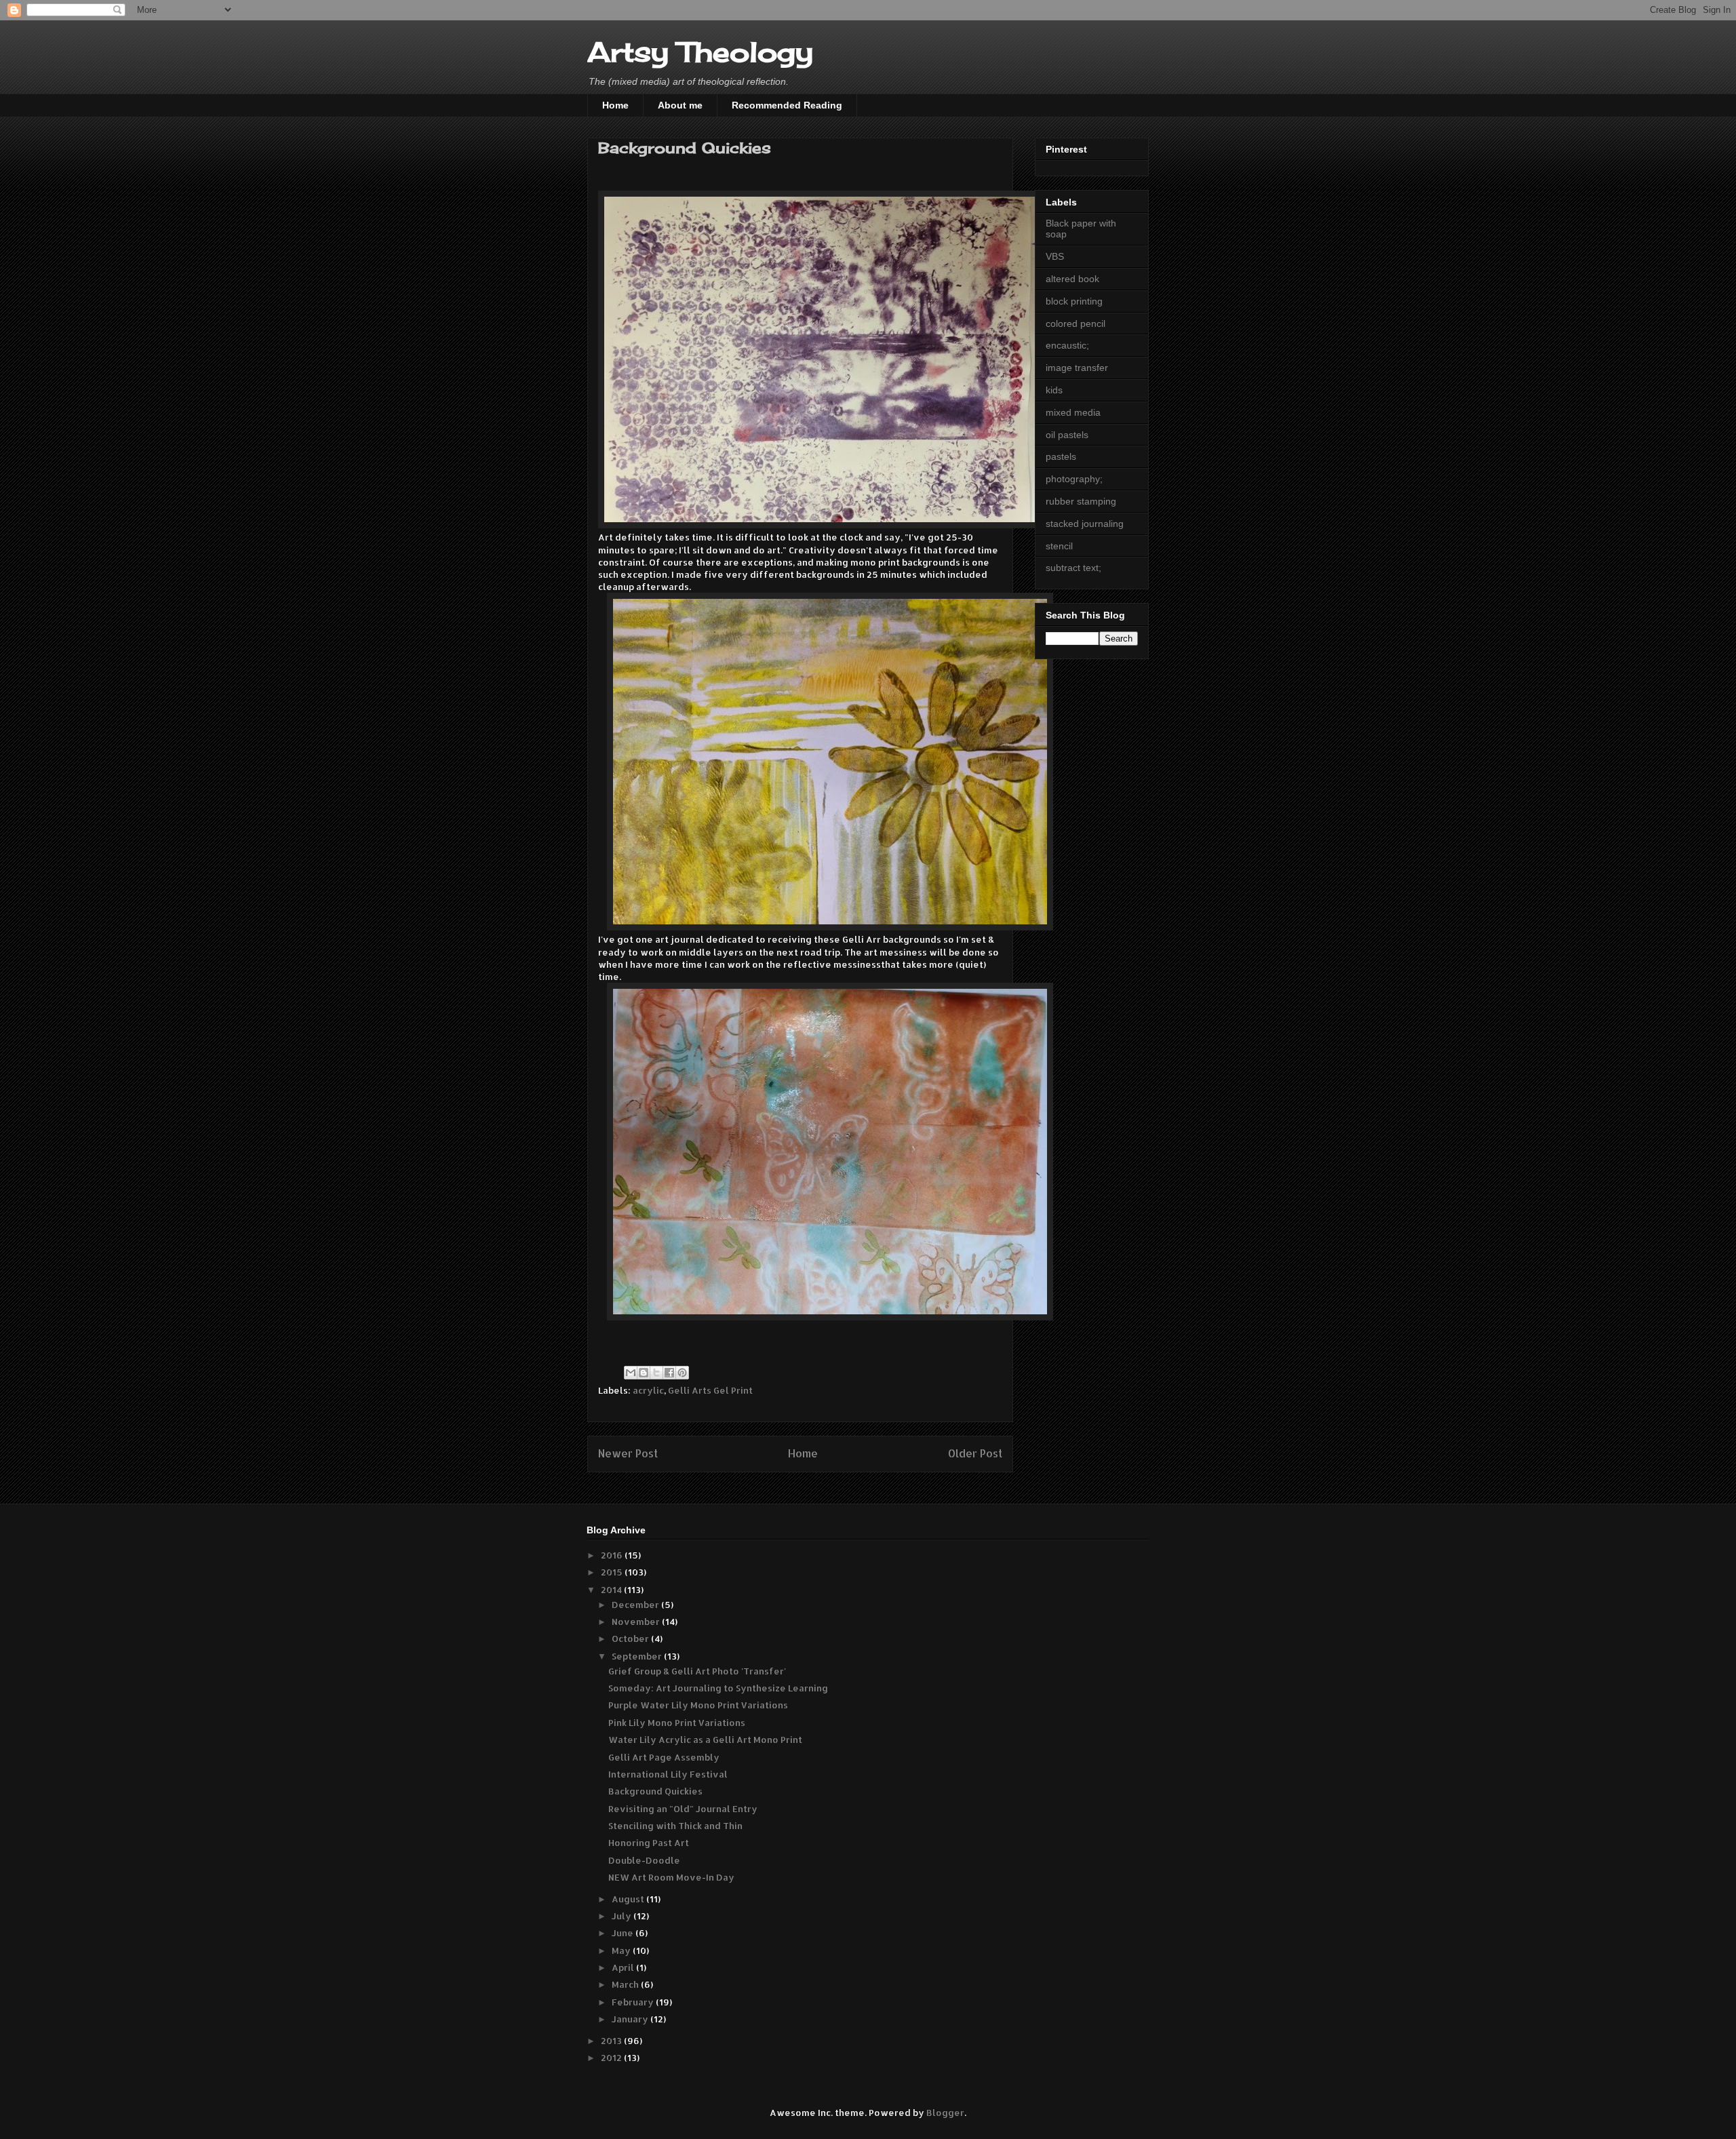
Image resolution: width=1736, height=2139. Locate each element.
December (636, 1605)
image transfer (1077, 368)
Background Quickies (655, 1791)
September (638, 1656)
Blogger (945, 2113)
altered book (1072, 279)
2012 (612, 2058)
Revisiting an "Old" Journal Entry (683, 1809)
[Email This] (631, 1373)
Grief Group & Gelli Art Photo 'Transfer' (697, 1671)
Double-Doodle (644, 1860)
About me (680, 105)
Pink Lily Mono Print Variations (677, 1723)
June (624, 1933)
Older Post (975, 1453)
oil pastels (1067, 435)
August (629, 1899)
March (626, 1984)
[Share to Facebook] (669, 1373)
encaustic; (1067, 345)
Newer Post (628, 1453)
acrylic (648, 1390)
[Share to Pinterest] (682, 1373)
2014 (612, 1590)
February (634, 2002)
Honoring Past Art (649, 1843)
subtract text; (1073, 568)
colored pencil (1076, 323)
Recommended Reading (787, 105)
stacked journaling (1085, 524)
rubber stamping (1081, 501)
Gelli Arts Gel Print (710, 1390)
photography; (1074, 479)
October (631, 1638)
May (622, 1950)
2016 (613, 1555)
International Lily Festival (668, 1774)
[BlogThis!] (644, 1373)
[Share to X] (656, 1373)
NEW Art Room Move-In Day (671, 1877)
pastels (1061, 456)
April (624, 1967)
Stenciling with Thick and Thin (675, 1826)
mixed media (1073, 412)
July (623, 1916)
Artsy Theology (700, 52)
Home (615, 105)
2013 (612, 2041)
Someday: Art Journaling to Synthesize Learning (718, 1688)
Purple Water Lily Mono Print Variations (698, 1705)
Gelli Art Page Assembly (664, 1757)
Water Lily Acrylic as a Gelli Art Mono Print (705, 1740)
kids (1054, 390)
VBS (1055, 256)
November (637, 1622)
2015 (613, 1572)
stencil (1059, 546)
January (631, 2019)
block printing (1074, 301)
